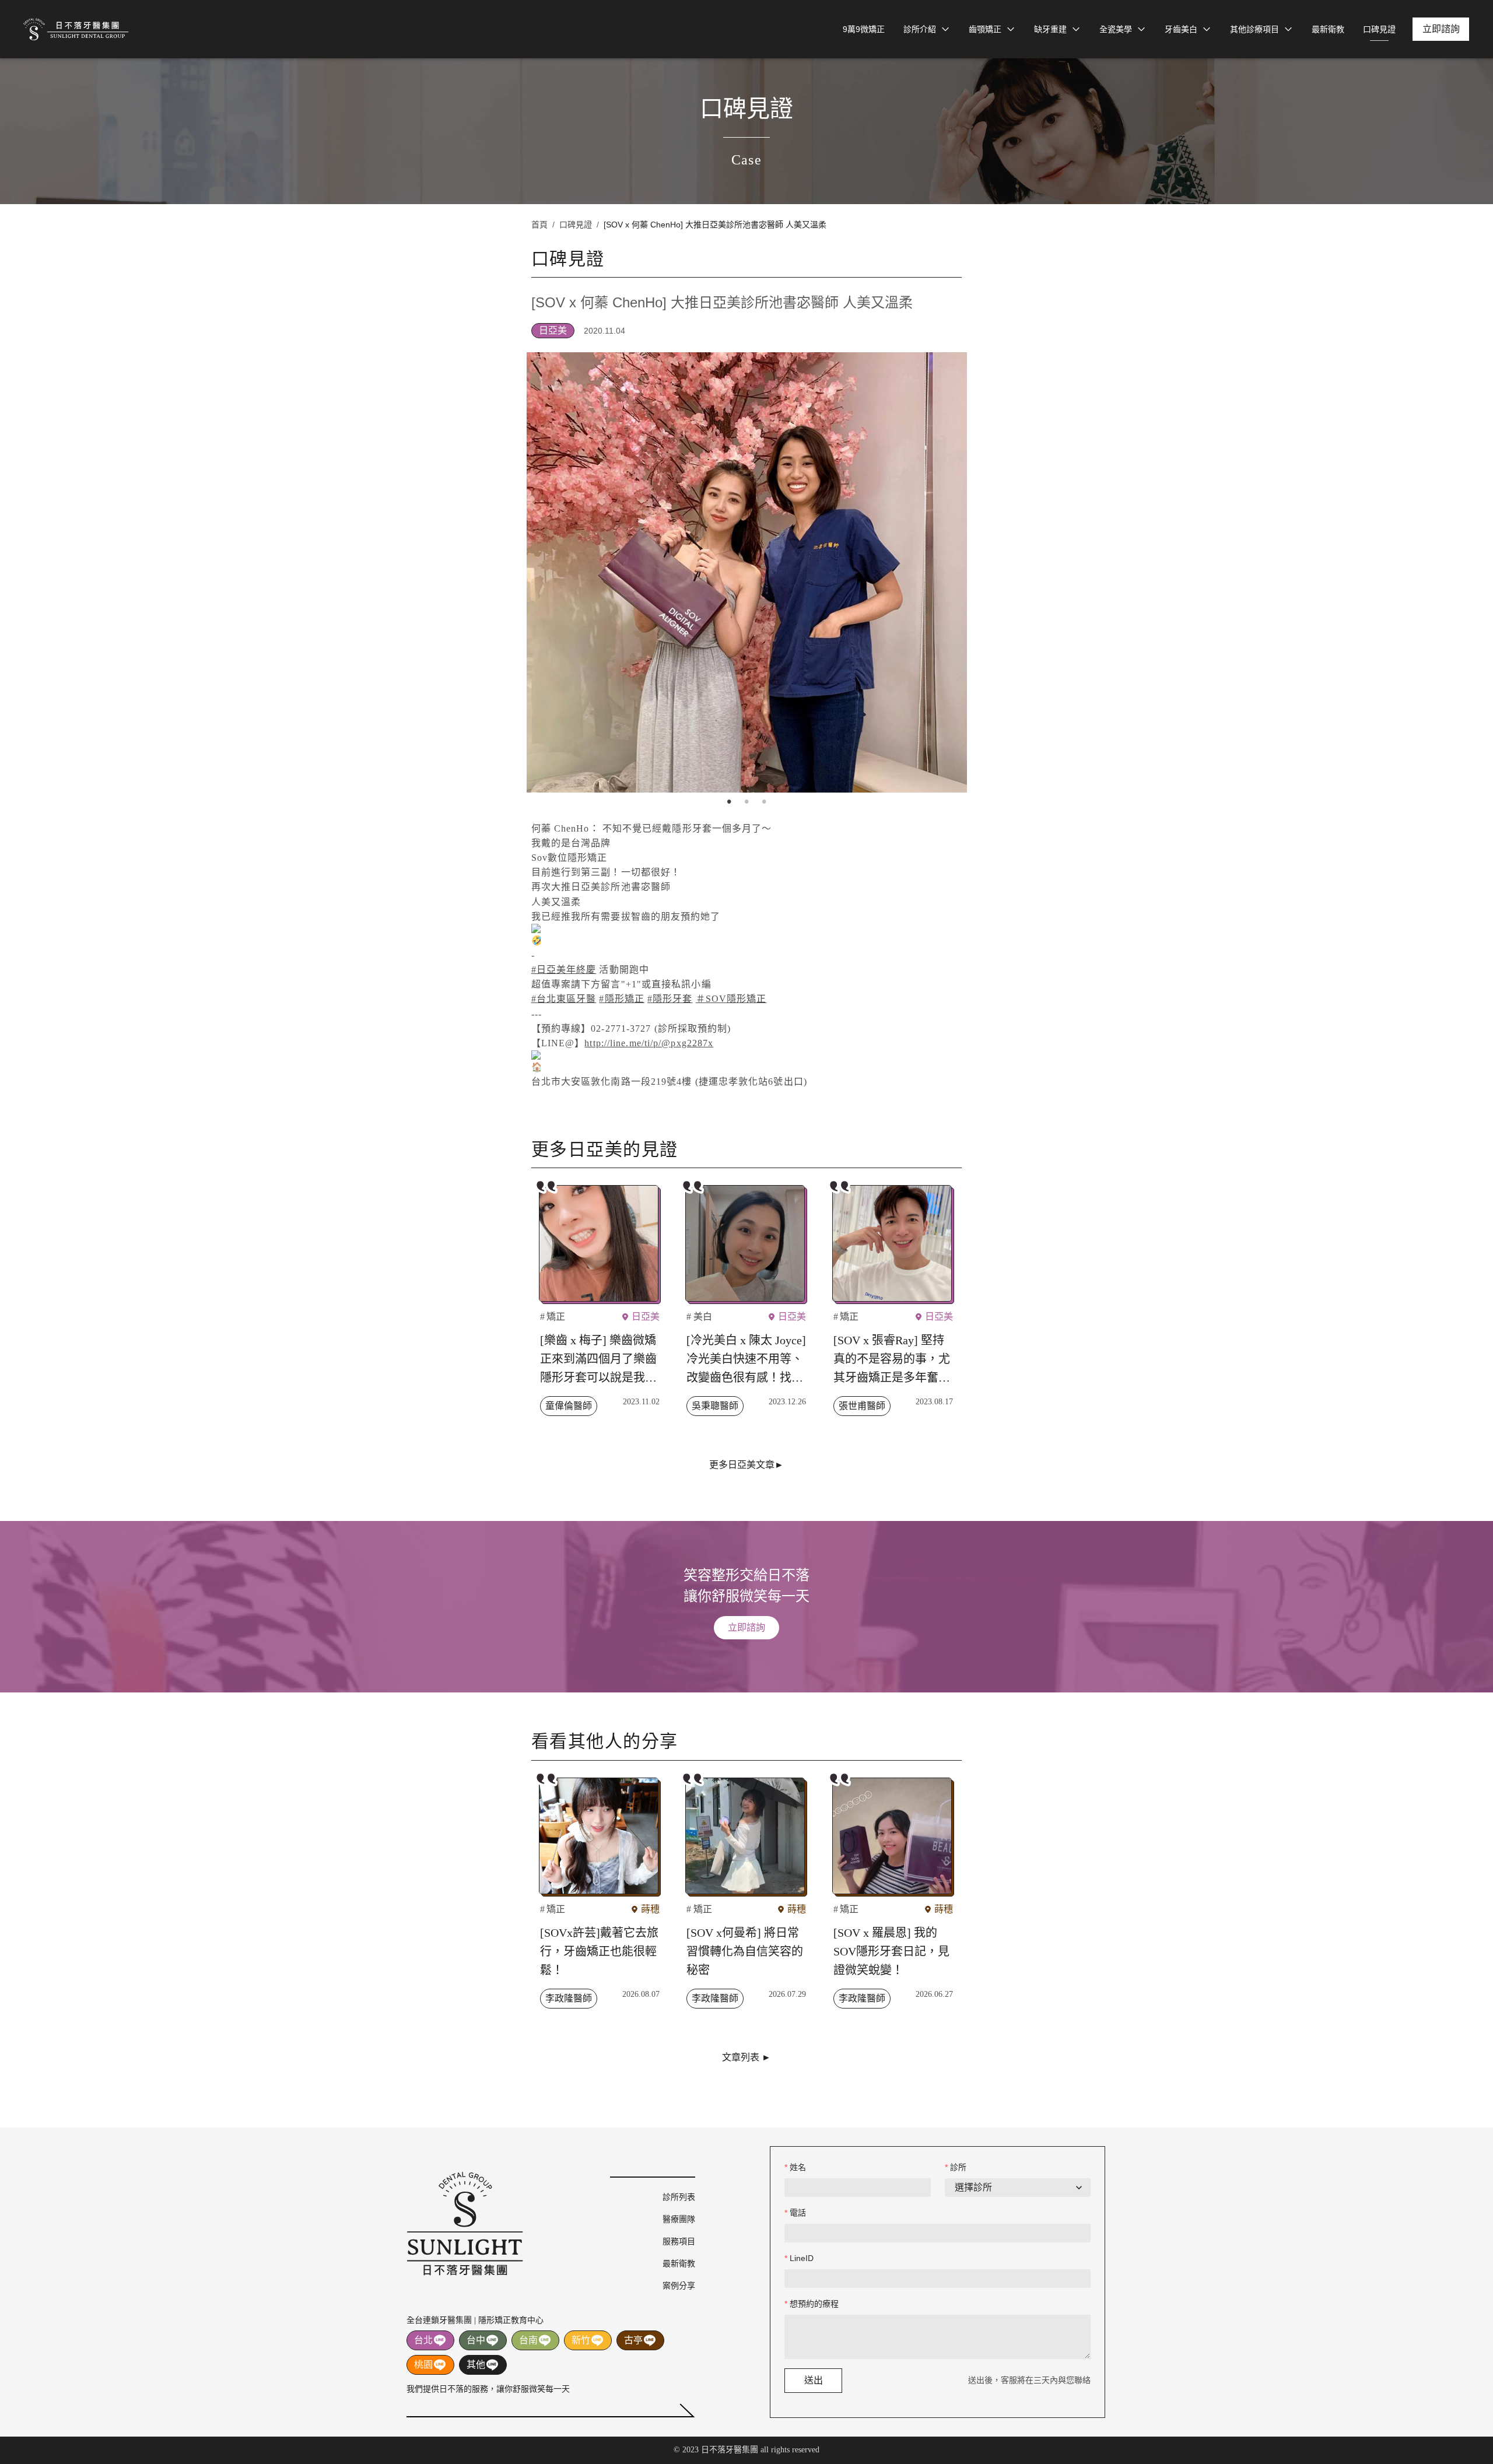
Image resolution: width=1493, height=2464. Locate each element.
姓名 (798, 2167)
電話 (798, 2213)
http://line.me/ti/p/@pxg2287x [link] (649, 1043)
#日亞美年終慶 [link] (564, 970)
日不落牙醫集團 (76, 29)
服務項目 (679, 2241)
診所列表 (679, 2197)
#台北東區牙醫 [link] (564, 999)
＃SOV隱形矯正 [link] (731, 999)
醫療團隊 (679, 2219)
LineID (802, 2258)
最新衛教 (679, 2263)
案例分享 (679, 2286)
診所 (958, 2167)
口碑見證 (576, 225)
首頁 (539, 225)
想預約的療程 (814, 2304)
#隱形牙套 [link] (670, 999)
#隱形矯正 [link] (622, 999)
